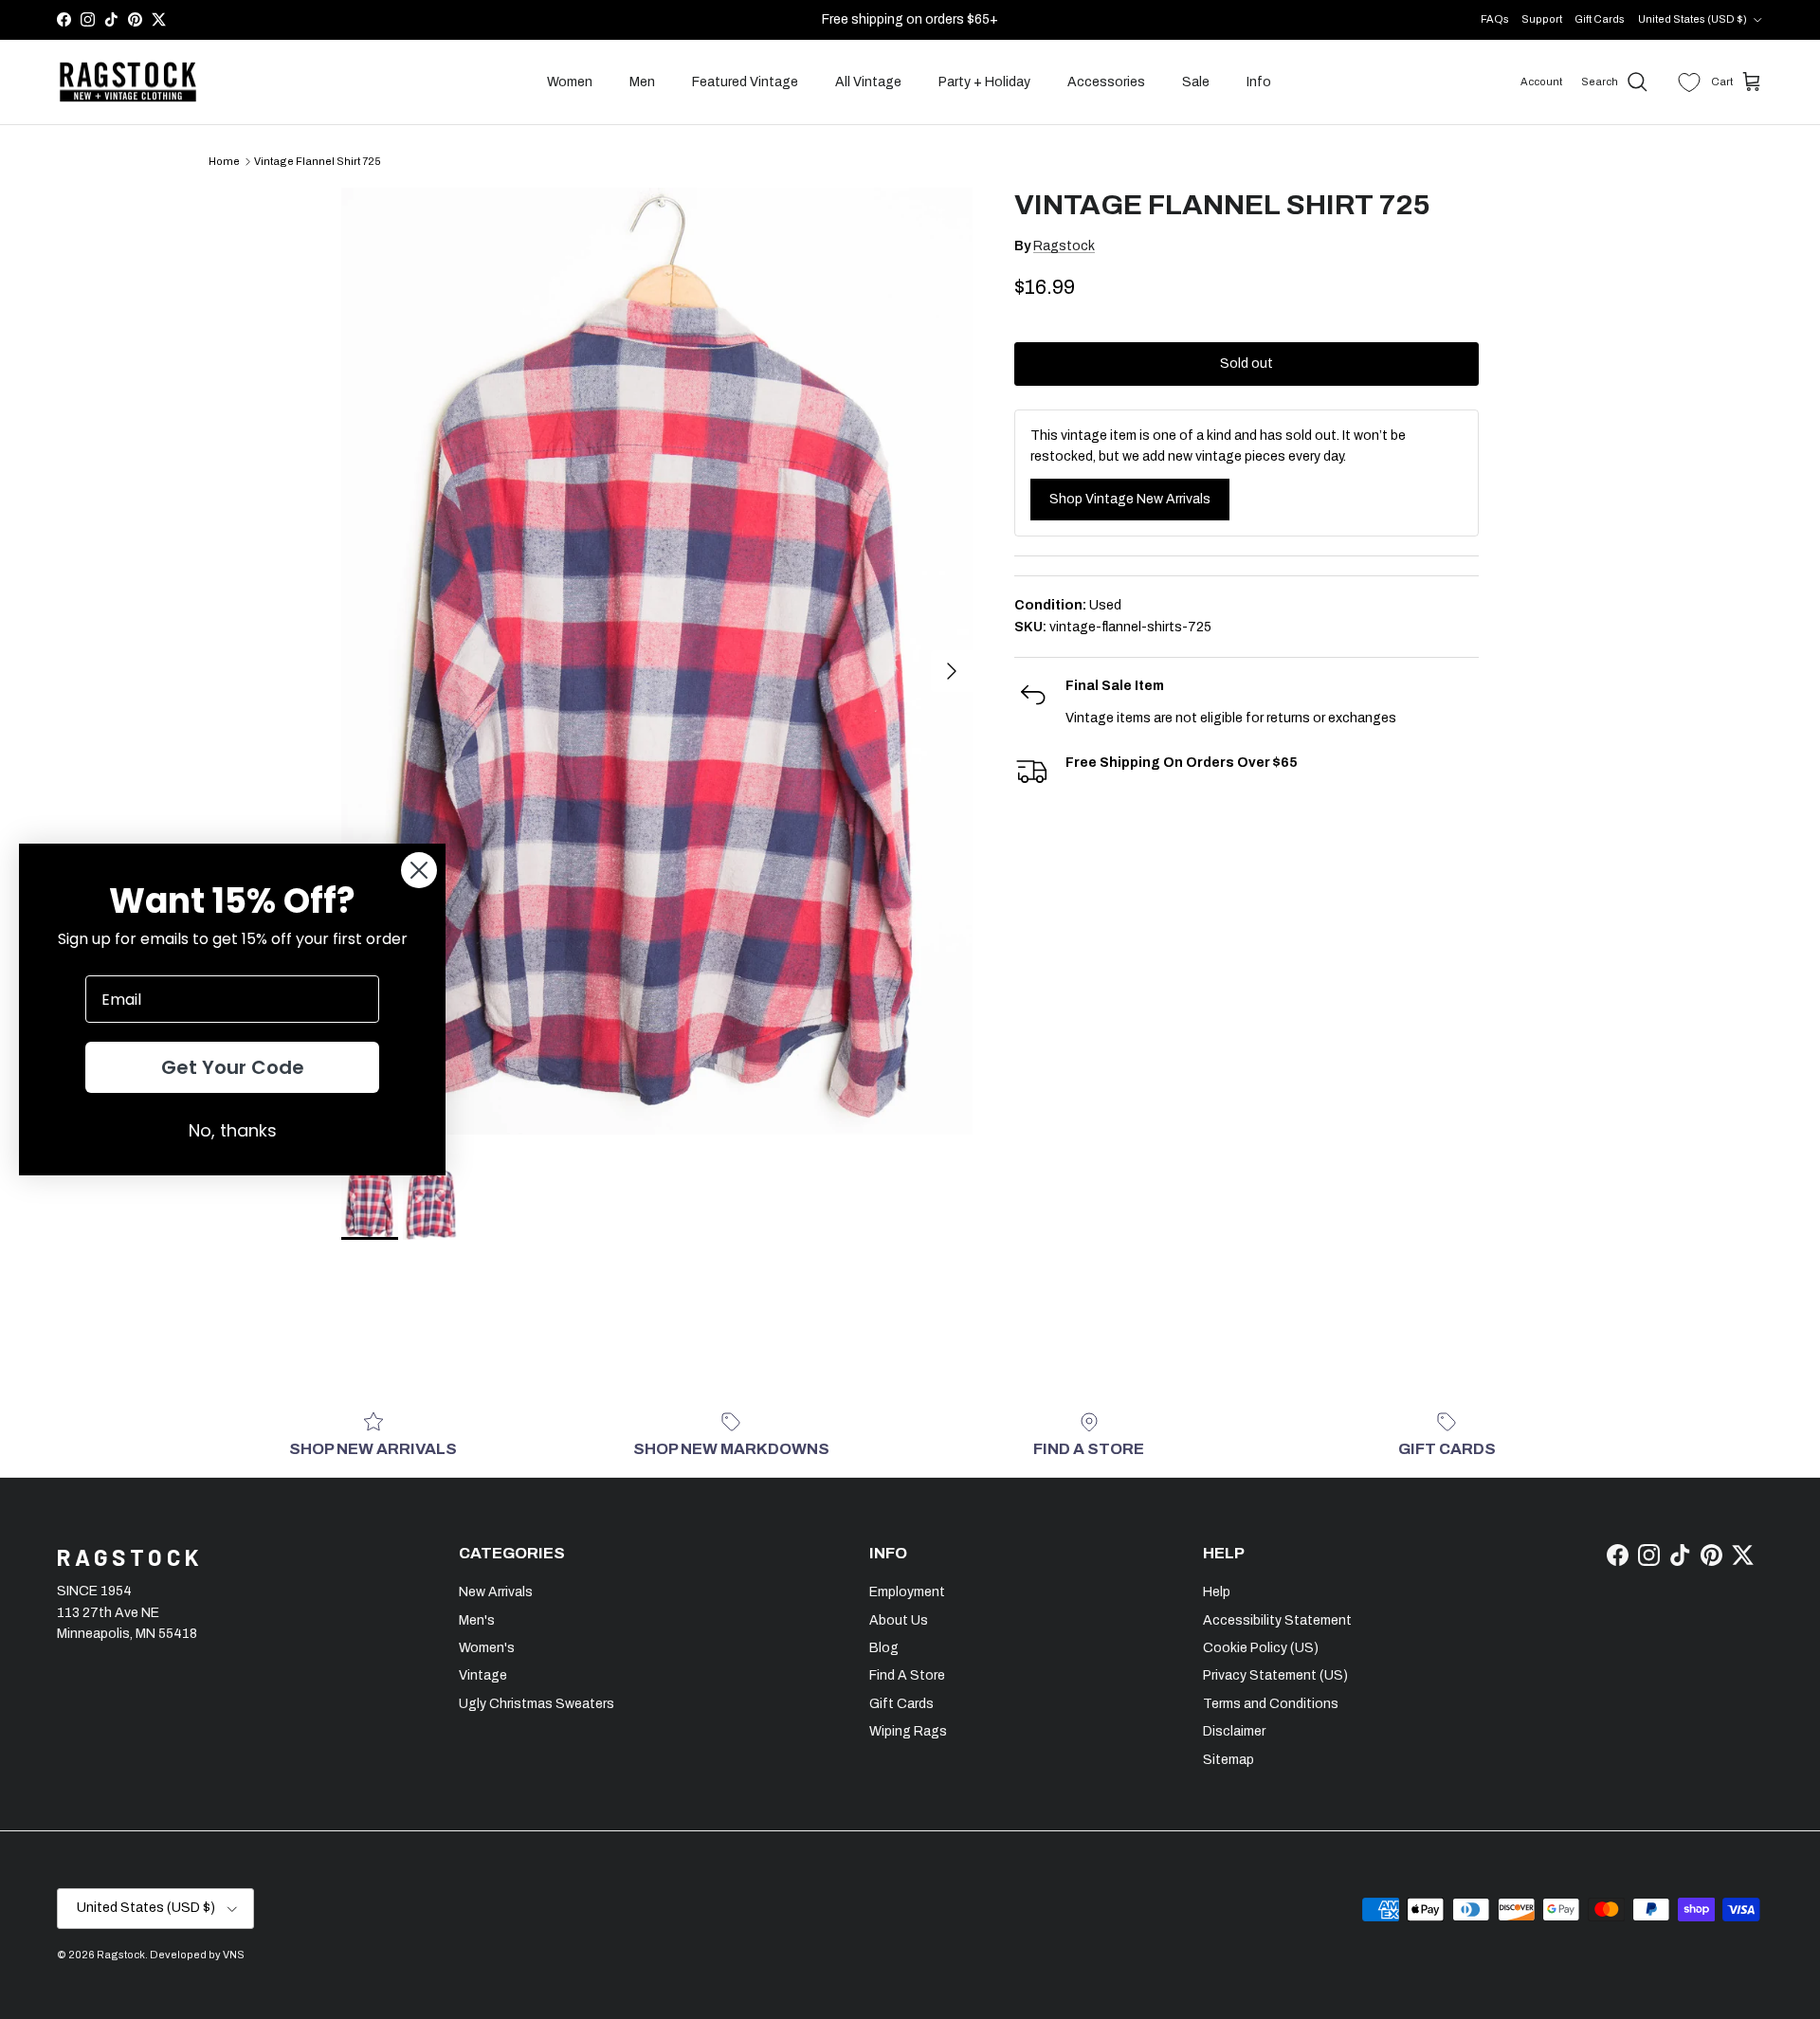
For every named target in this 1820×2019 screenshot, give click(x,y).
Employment (907, 1592)
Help (1217, 1592)
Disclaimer (1234, 1731)
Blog (884, 1648)
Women (570, 82)
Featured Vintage (745, 82)
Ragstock (1064, 246)
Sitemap (1228, 1760)
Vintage (483, 1675)
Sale (1196, 82)
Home (224, 161)
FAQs (1495, 19)
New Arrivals (496, 1592)
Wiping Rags (908, 1731)
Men (642, 82)
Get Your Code (233, 1067)
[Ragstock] (128, 82)
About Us (899, 1620)
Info (1259, 82)
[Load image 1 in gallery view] (657, 661)
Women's (487, 1648)
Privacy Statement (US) (1275, 1675)
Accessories (1106, 82)
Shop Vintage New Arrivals (1130, 499)
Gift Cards (1600, 19)
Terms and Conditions (1271, 1704)
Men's (477, 1620)
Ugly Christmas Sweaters (537, 1704)
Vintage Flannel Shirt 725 (318, 161)
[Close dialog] (419, 870)
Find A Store (907, 1675)
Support (1542, 19)
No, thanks (233, 1130)
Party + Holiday (984, 82)
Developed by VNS (197, 1955)
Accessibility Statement (1277, 1620)
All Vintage (868, 82)
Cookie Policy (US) (1261, 1648)
